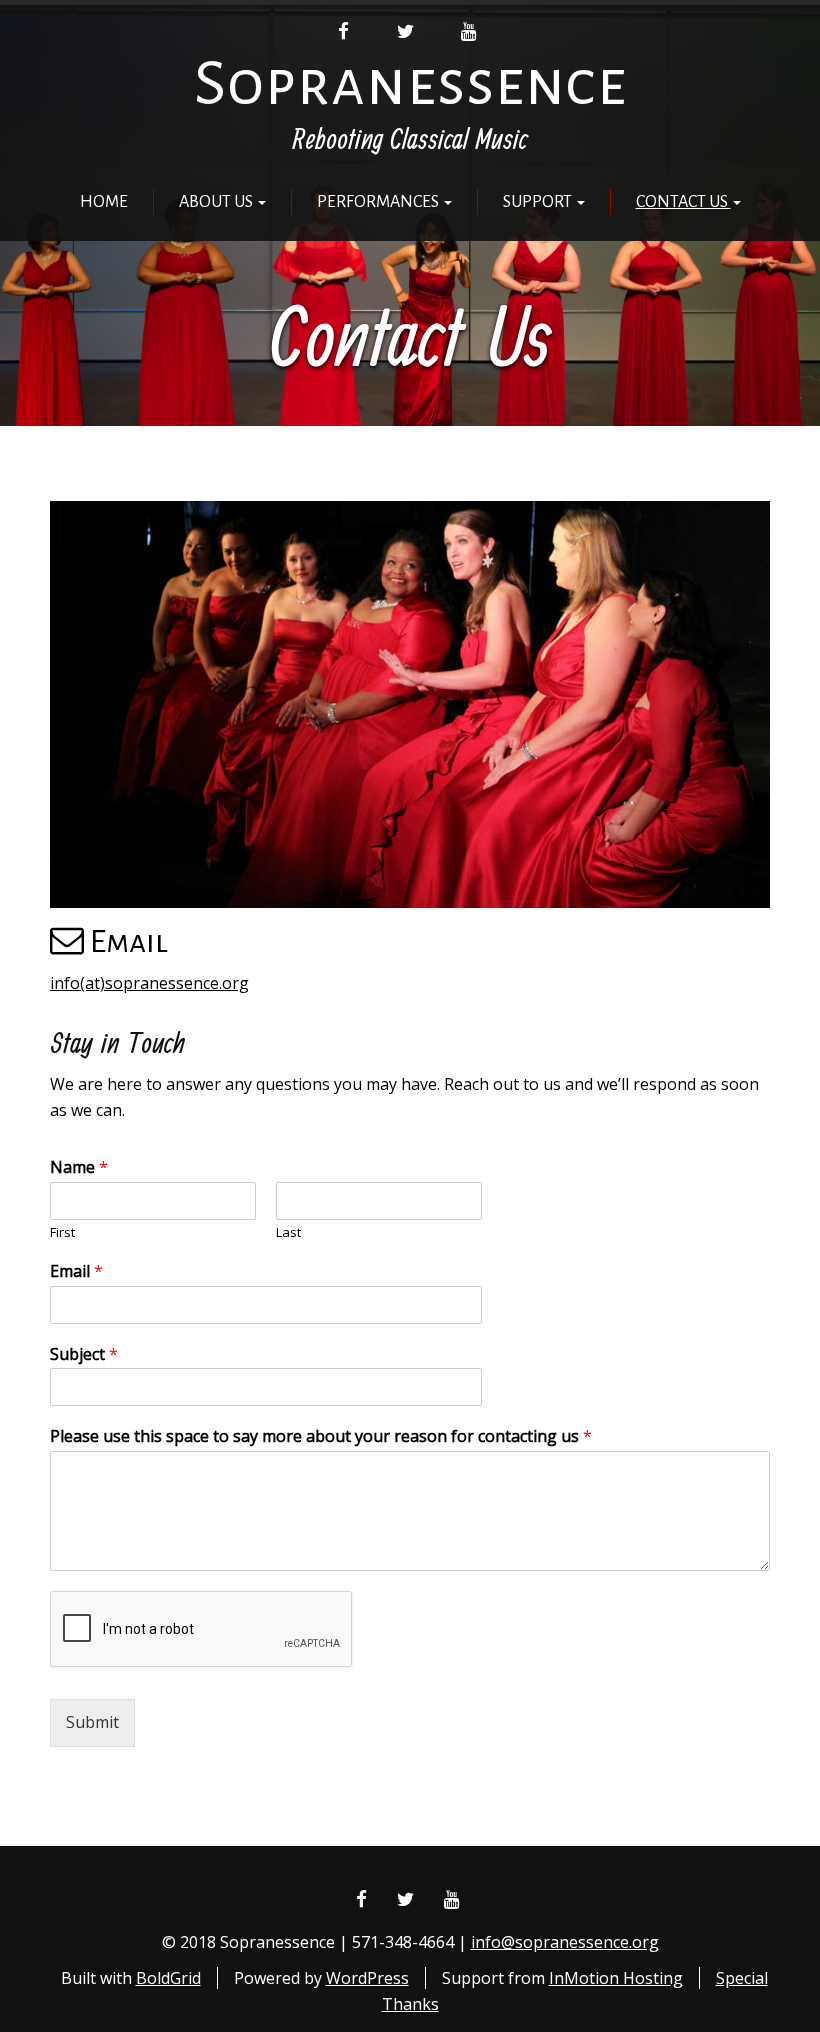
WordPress (367, 1978)
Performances (379, 202)
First (62, 1232)
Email (76, 1271)
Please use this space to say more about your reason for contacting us (321, 1436)
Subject (84, 1354)
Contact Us (683, 202)
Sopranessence (410, 83)
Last (288, 1232)
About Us (217, 202)
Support (539, 202)
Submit (92, 1722)
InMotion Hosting (616, 1978)
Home (104, 202)
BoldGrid (168, 1978)
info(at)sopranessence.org (149, 983)
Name (79, 1167)
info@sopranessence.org (565, 1942)
